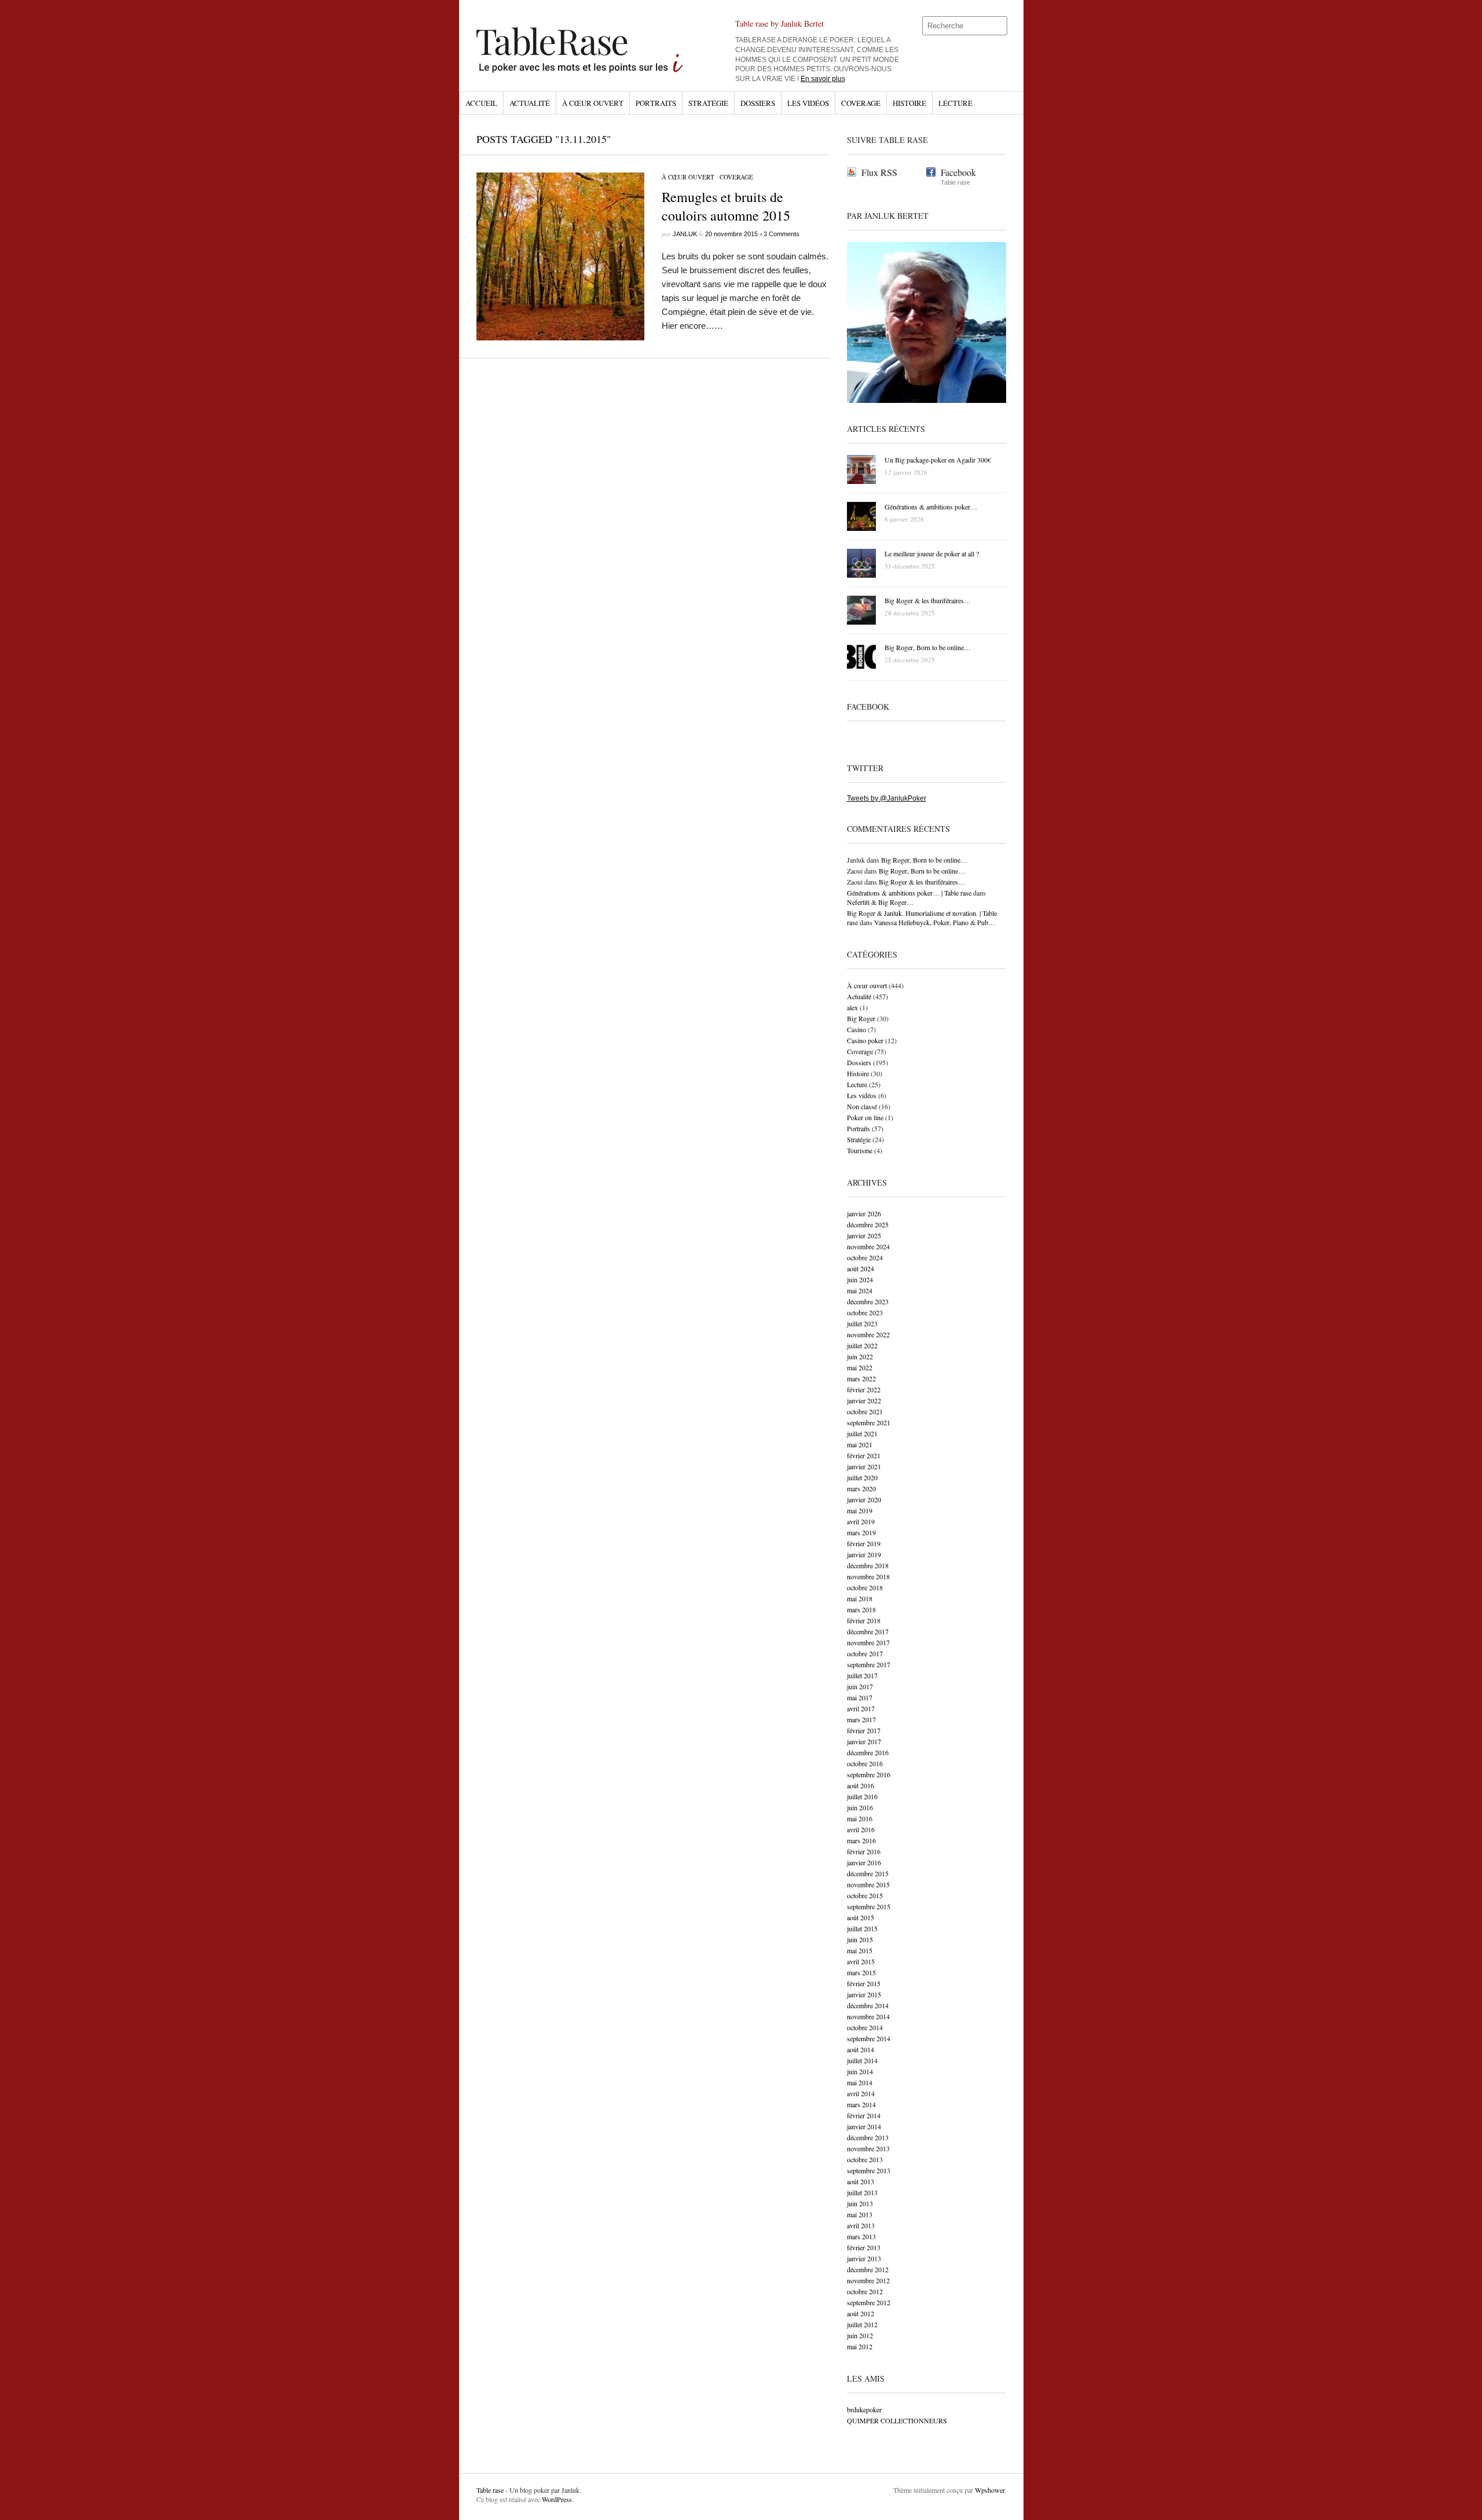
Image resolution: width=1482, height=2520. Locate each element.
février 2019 (864, 1543)
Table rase (490, 2490)
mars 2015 (861, 1972)
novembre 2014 (868, 2016)
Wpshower (990, 2490)
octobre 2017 (865, 1653)
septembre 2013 (869, 2170)
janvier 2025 (864, 1235)
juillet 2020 (862, 1477)
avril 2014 (861, 2093)
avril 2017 (861, 1708)
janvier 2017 (864, 1741)
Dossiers (758, 103)
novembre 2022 (868, 1334)
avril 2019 (861, 1521)
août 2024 (861, 1268)
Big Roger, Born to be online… (924, 860)
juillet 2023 (862, 1323)
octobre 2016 (865, 1763)
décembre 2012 (868, 2269)
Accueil (481, 103)
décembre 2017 (868, 1631)
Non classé (862, 1106)
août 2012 (861, 2313)
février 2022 (864, 1389)
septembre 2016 (869, 1774)
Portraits (656, 103)
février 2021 (864, 1455)
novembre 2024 (868, 1246)
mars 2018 (861, 1609)
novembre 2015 (868, 1884)
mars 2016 (861, 1840)
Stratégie (708, 103)
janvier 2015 (864, 1994)
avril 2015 (861, 1961)
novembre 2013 (868, 2148)
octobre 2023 (865, 1312)
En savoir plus (823, 79)
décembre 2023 (868, 1301)
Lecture (955, 103)
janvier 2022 (864, 1400)
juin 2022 (860, 1356)
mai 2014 (860, 2082)
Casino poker (865, 1040)
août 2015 (861, 1917)
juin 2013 (860, 2203)
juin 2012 (860, 2335)
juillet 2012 (862, 2324)
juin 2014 (860, 2071)
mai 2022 (860, 1367)
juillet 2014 (862, 2060)
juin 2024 (860, 1279)
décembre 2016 (868, 1752)
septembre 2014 (869, 2038)
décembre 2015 (868, 1873)
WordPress (557, 2499)
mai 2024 (860, 1290)
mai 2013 (860, 2214)
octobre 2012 (865, 2291)
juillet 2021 (862, 1433)
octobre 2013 (865, 2159)
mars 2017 (861, 1719)
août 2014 (861, 2049)
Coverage (861, 103)
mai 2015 (860, 1950)
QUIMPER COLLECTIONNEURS (897, 2420)
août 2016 (861, 1785)
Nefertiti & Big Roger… (880, 902)
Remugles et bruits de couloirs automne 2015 (726, 206)
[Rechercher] (999, 26)
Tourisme (860, 1150)
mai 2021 (860, 1444)
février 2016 (864, 1851)
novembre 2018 (868, 1576)
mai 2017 (860, 1697)
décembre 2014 (868, 2005)
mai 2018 (860, 1598)
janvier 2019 (864, 1554)
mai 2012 (860, 2346)
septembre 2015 (869, 1906)
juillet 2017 (862, 1675)
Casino (856, 1029)
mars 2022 (861, 1378)
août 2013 (861, 2181)
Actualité (530, 103)
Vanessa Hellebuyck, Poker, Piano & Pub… (935, 922)
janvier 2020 (864, 1499)
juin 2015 (860, 1939)
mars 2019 (861, 1532)
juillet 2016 (862, 1796)
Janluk (685, 234)
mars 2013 (861, 2236)
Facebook (958, 172)
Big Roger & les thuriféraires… (922, 882)
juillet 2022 (862, 1345)
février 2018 (864, 1620)
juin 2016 (860, 1807)
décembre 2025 (868, 1224)
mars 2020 (861, 1488)
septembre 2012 (869, 2302)
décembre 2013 (868, 2137)
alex (852, 1007)
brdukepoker (864, 2409)
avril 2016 (861, 1829)
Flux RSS (879, 172)
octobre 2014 (865, 2027)
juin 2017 (860, 1686)
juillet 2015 (862, 1928)
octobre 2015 (865, 1895)
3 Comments (782, 234)
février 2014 (864, 2115)
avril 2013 (861, 2225)
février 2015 (864, 1983)
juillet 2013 (862, 2192)
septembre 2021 (869, 1422)
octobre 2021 (865, 1411)
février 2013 (864, 2247)
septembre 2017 (869, 1664)
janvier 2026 (864, 1213)
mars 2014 (861, 2104)
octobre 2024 (865, 1257)
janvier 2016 (864, 1862)
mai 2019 (860, 1510)
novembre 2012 (868, 2280)
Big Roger (861, 1018)
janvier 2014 (864, 2126)
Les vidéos (808, 103)
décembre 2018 (868, 1565)
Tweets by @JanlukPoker (887, 798)
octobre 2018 (865, 1587)
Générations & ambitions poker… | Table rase (909, 893)
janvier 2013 (864, 2258)
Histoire (909, 103)
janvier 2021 (864, 1466)
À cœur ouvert (593, 103)
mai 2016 (860, 1818)
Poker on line (865, 1117)
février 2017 (864, 1730)
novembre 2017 (868, 1642)
